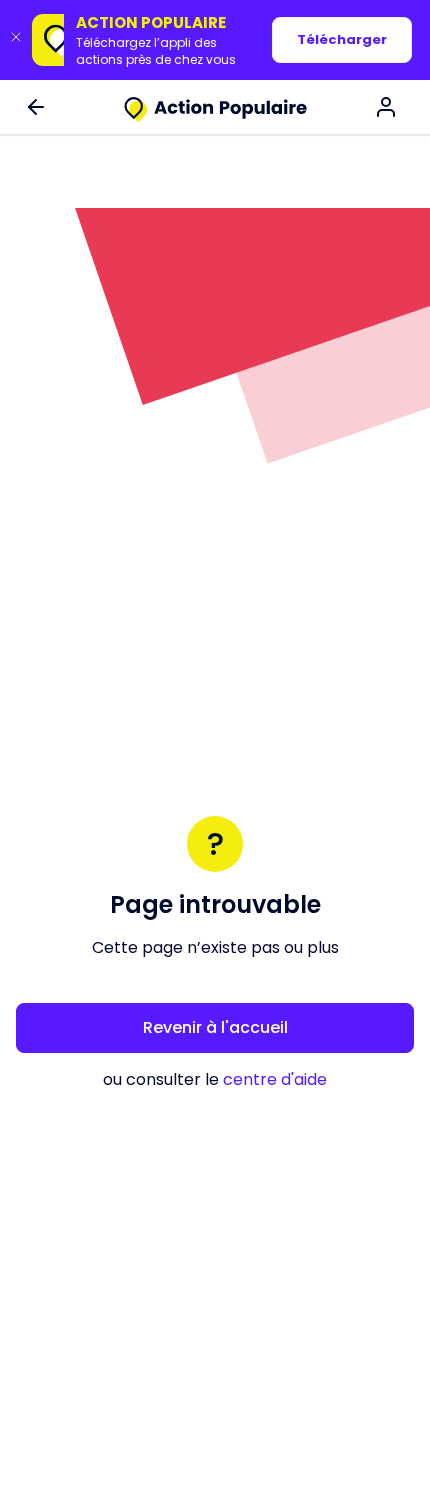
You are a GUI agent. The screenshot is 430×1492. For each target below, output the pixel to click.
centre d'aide (275, 1079)
